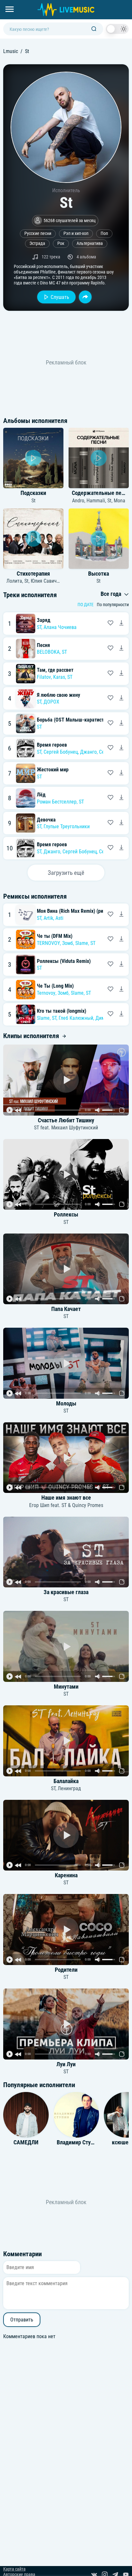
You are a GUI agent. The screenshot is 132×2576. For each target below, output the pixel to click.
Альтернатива (90, 243)
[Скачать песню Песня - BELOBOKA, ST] (121, 649)
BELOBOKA (48, 652)
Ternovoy (46, 993)
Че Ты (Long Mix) (55, 986)
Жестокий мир (53, 770)
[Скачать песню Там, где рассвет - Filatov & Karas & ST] (121, 674)
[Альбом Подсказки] (33, 458)
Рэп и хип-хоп (76, 233)
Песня (43, 645)
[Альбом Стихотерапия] (33, 539)
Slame (82, 943)
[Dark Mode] (117, 29)
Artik (48, 918)
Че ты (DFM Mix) (55, 936)
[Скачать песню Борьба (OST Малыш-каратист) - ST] (121, 723)
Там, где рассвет (55, 670)
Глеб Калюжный (76, 1018)
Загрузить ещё (66, 873)
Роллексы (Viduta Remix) (64, 961)
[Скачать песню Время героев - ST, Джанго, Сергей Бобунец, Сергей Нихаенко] (121, 848)
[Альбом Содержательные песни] (99, 458)
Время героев (52, 745)
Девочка (46, 820)
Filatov (44, 677)
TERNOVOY (48, 943)
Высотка (99, 574)
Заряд (44, 620)
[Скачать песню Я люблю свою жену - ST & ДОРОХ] (121, 698)
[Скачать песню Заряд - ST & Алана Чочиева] (121, 624)
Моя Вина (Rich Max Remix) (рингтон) (77, 911)
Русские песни (38, 233)
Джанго (88, 752)
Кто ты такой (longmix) (62, 1011)
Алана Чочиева (60, 627)
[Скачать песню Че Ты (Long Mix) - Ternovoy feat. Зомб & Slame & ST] (121, 990)
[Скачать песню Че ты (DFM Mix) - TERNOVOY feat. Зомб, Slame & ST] (121, 939)
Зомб (68, 943)
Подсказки (33, 493)
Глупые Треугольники (67, 826)
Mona (120, 501)
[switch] (117, 29)
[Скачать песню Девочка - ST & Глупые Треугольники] (121, 823)
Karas (59, 677)
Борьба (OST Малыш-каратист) (71, 720)
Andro (78, 501)
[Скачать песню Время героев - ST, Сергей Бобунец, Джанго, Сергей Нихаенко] (121, 748)
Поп (104, 233)
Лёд (41, 795)
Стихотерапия (33, 574)
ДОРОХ (51, 702)
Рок (61, 243)
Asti (59, 918)
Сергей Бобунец (61, 752)
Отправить (22, 2320)
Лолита (14, 581)
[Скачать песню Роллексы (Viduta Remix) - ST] (121, 965)
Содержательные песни (101, 493)
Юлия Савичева (48, 581)
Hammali (96, 501)
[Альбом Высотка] (99, 539)
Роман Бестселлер (57, 802)
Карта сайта (14, 2569)
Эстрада (37, 243)
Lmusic (11, 51)
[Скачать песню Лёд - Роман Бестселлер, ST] (121, 798)
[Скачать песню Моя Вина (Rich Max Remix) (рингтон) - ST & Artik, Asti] (121, 915)
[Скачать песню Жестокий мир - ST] (121, 773)
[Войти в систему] (130, 2)
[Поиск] (94, 29)
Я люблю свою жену (58, 695)
